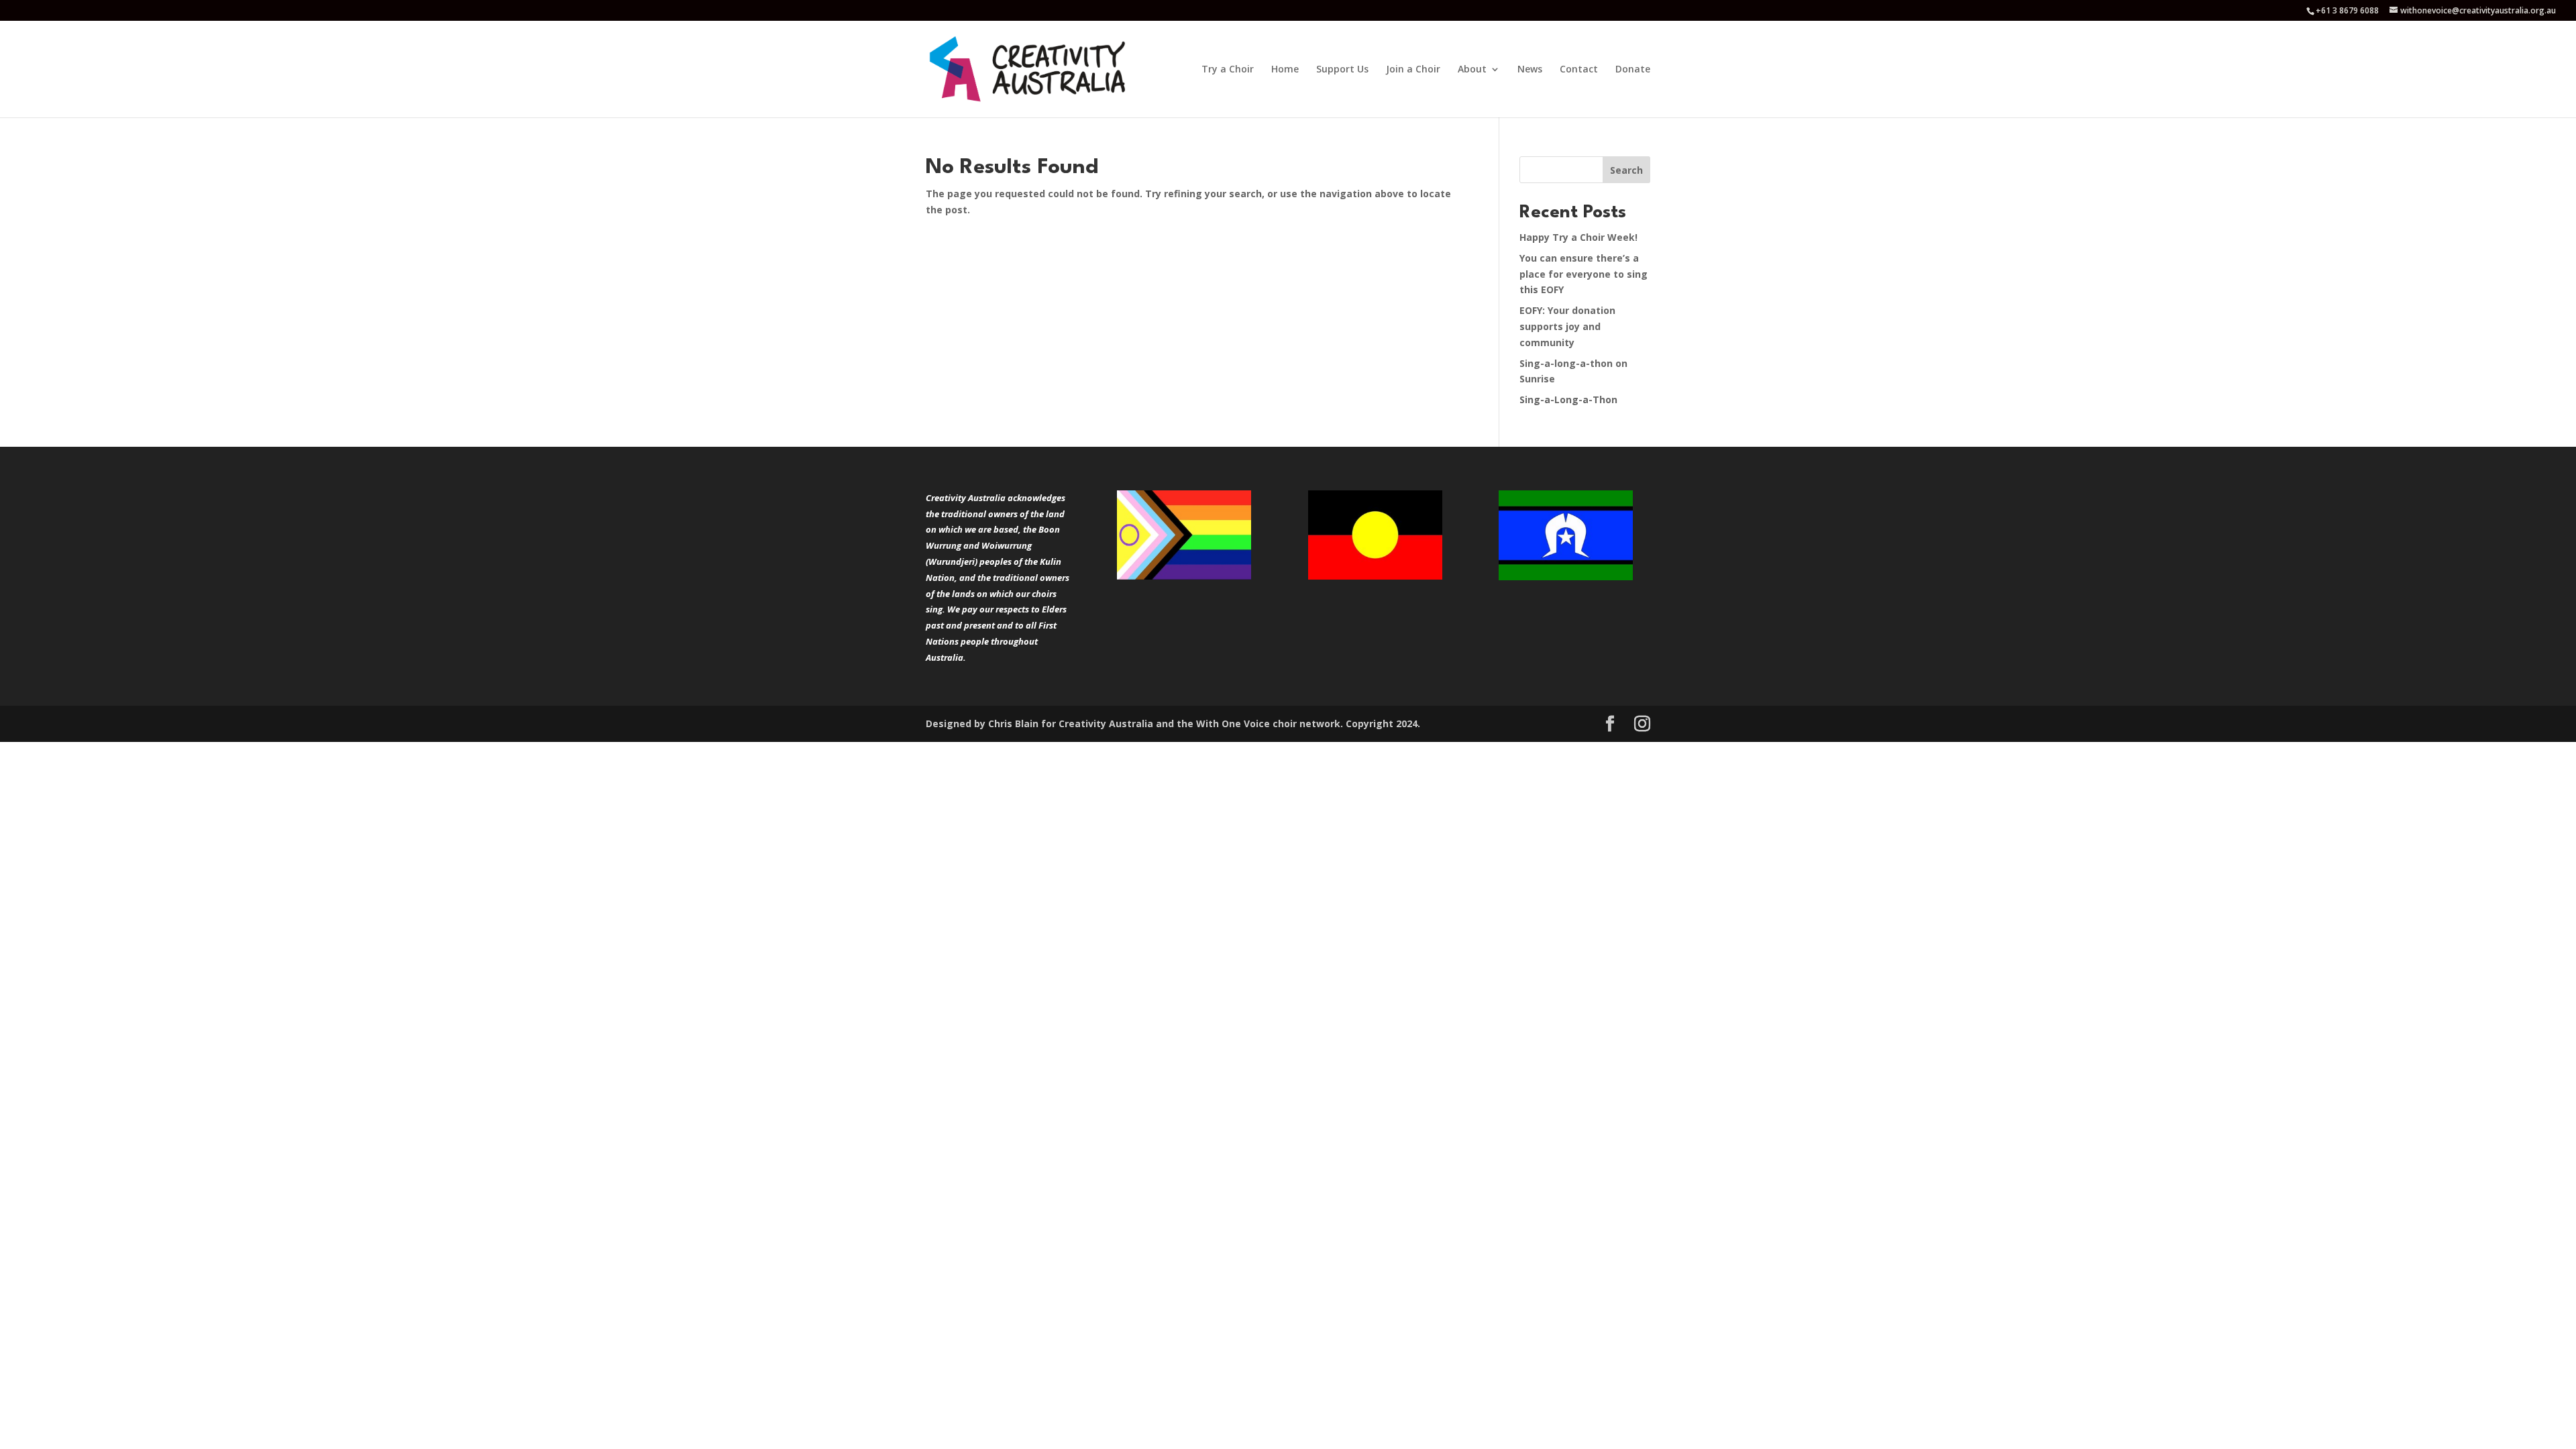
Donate (1633, 70)
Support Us (1342, 70)
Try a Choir (1228, 70)
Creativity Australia (1106, 723)
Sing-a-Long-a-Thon (1568, 399)
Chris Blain (1013, 723)
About (1472, 70)
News (1530, 70)
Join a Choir (1413, 70)
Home (1285, 70)
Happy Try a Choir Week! (1578, 237)
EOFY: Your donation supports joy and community (1567, 326)
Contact (1579, 70)
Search (1626, 170)
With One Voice (1233, 723)
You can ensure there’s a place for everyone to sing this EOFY (1584, 274)
